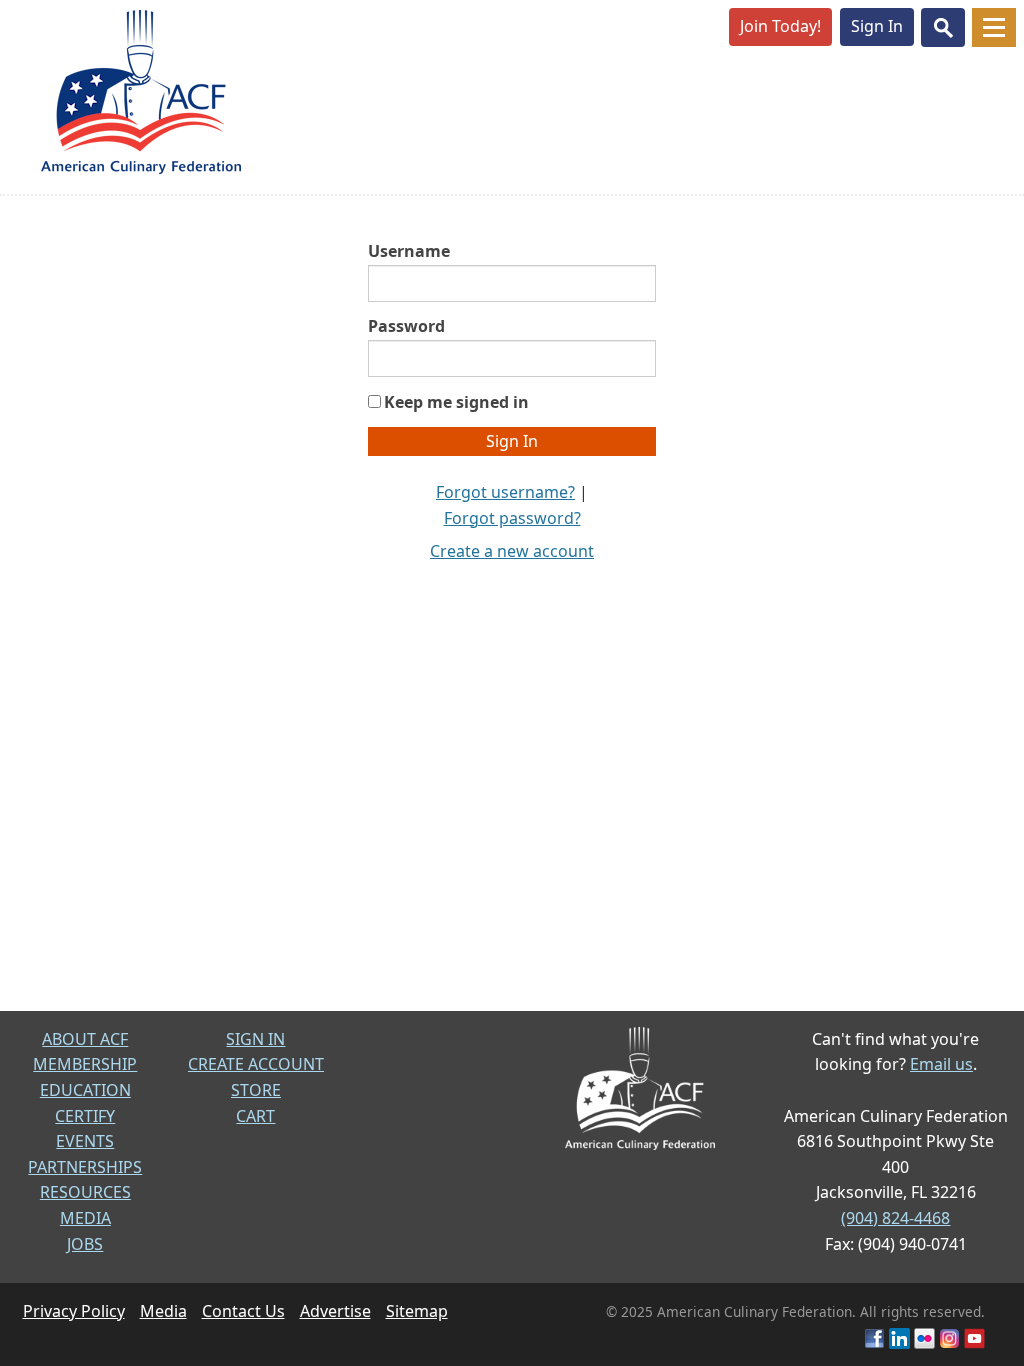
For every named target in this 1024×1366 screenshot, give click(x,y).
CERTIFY (85, 1116)
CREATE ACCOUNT (256, 1064)
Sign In (877, 26)
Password (406, 326)
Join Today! (780, 26)
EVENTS (85, 1141)
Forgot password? (512, 518)
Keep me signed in (456, 402)
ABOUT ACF (85, 1039)
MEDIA (85, 1218)
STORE (256, 1090)
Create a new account (512, 551)
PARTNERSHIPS (85, 1167)
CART (255, 1116)
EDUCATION (85, 1090)
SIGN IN (255, 1039)
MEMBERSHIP (85, 1064)
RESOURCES (85, 1192)
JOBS (85, 1244)
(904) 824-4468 (895, 1218)
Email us (941, 1064)
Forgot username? (505, 492)
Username (409, 251)
